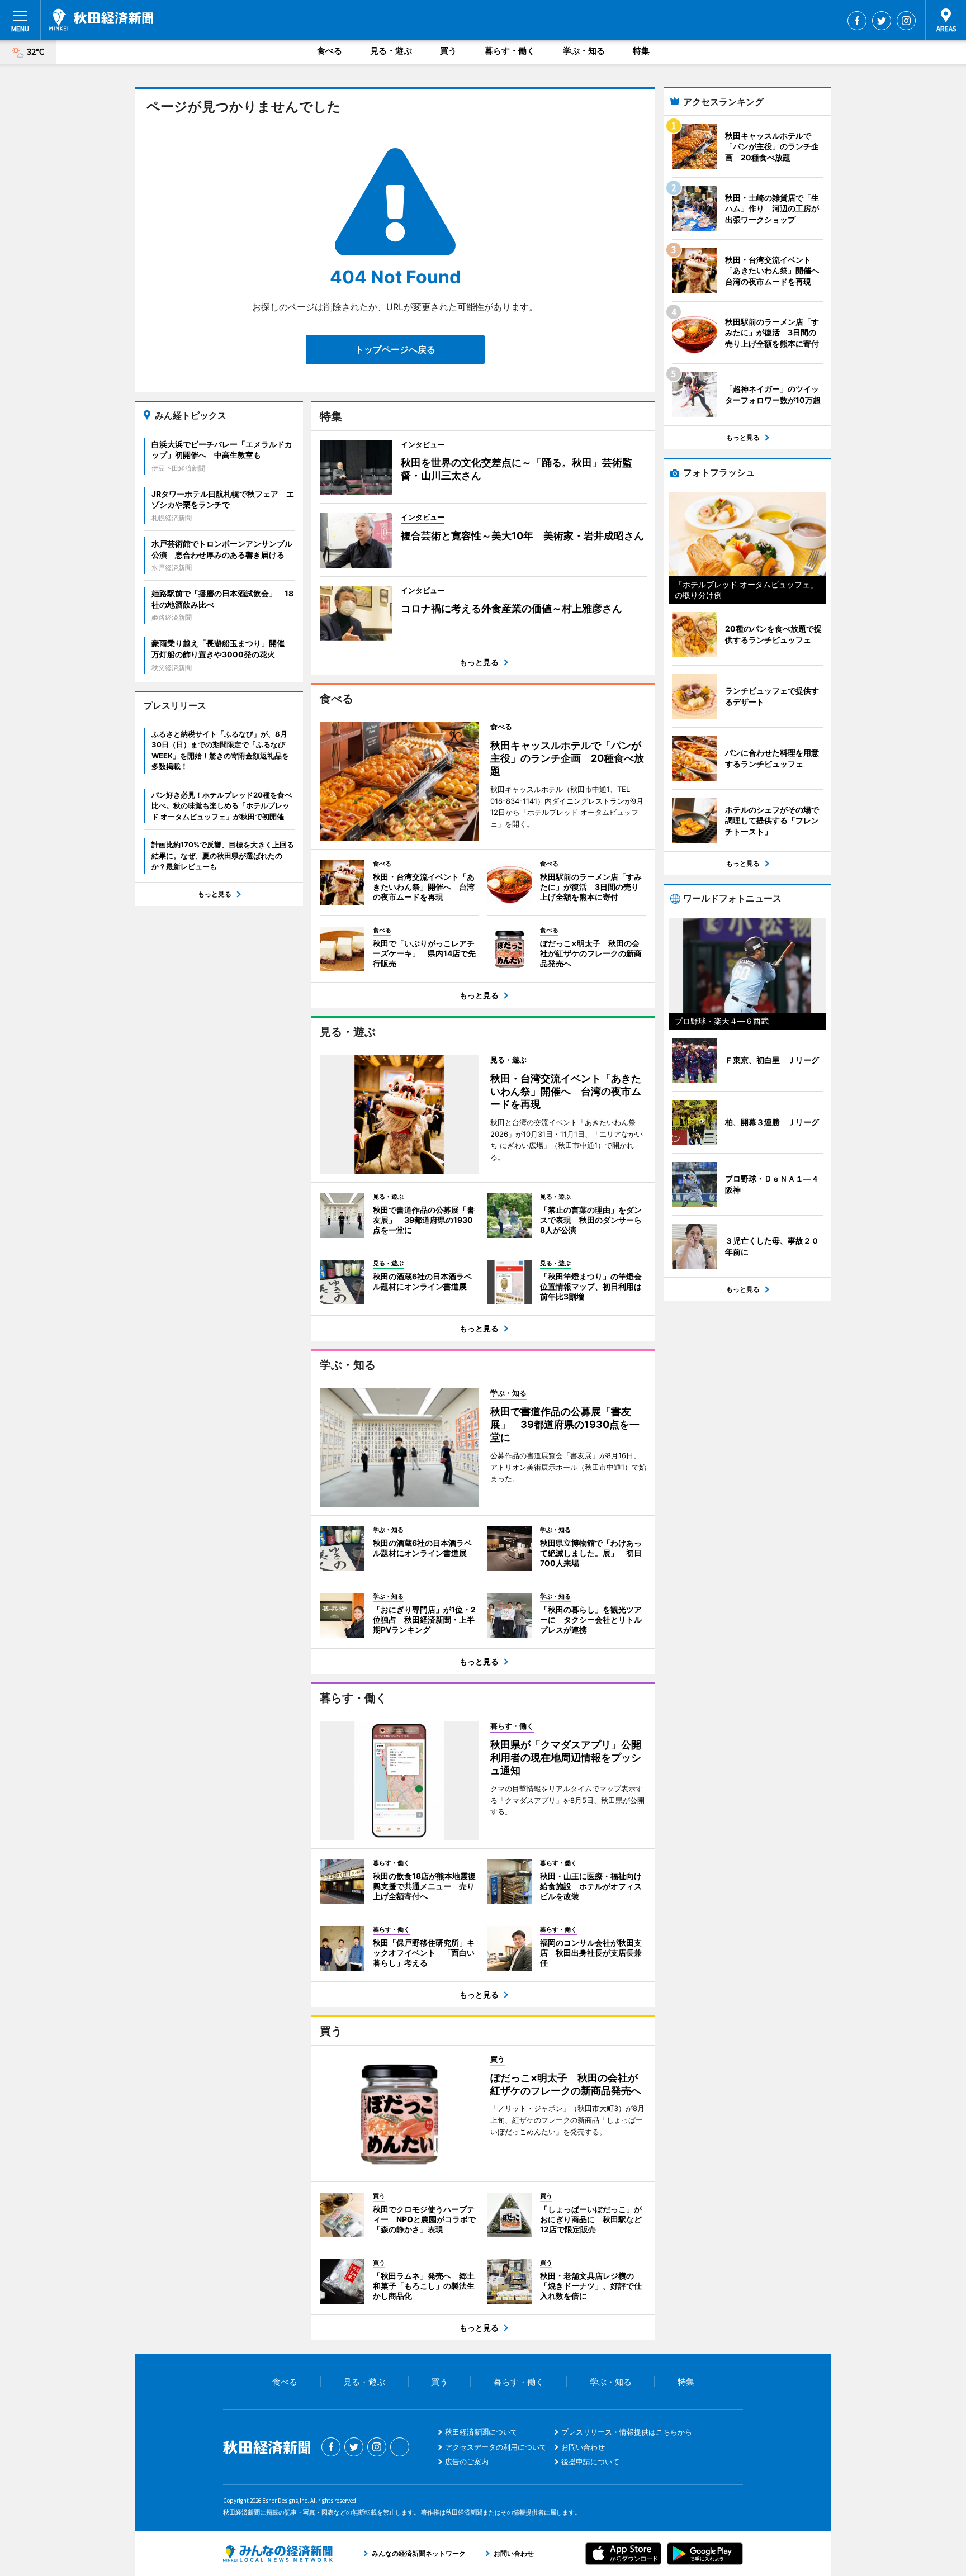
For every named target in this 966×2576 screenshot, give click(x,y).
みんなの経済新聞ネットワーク (278, 2554)
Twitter (882, 21)
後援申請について (590, 2461)
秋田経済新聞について (481, 2432)
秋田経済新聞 (101, 20)
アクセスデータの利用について (496, 2447)
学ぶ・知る (584, 51)
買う (448, 51)
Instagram (906, 21)
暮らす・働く (510, 51)
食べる (330, 51)
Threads (400, 2447)
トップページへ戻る (395, 349)
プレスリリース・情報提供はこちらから (627, 2432)
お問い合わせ (583, 2447)
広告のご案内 (467, 2461)
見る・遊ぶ (391, 51)
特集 (641, 51)
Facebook (857, 21)
